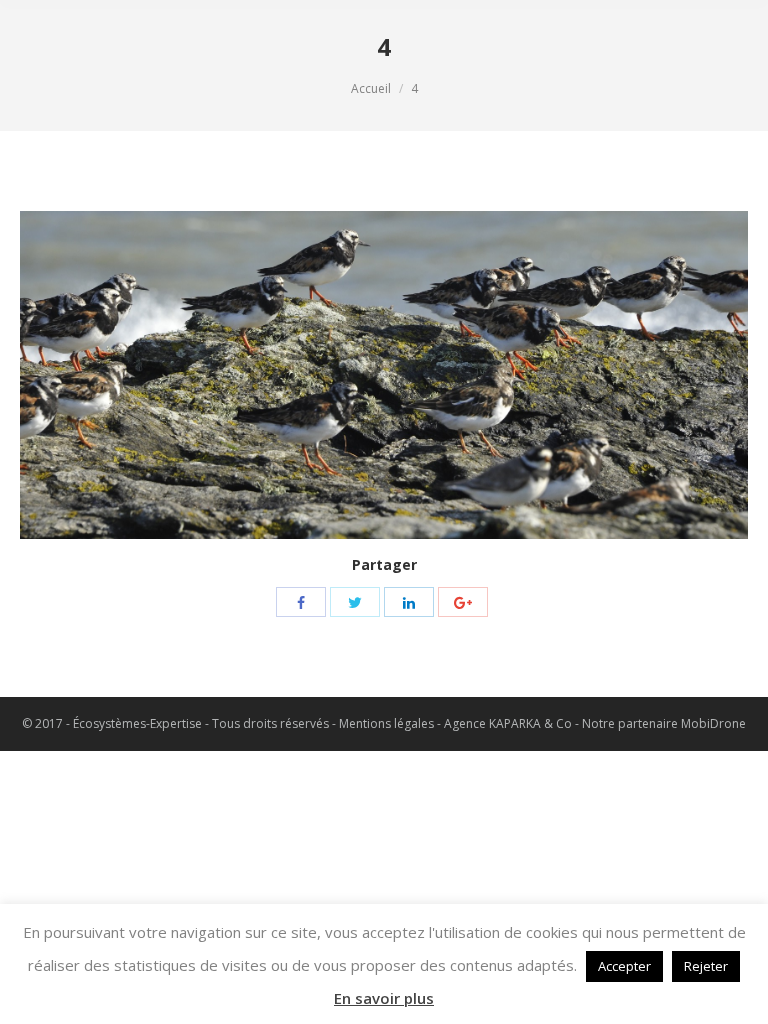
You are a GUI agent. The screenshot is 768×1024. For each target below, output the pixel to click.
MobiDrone (713, 723)
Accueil (371, 88)
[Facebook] (301, 602)
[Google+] (463, 602)
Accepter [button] (624, 966)
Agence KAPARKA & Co (508, 723)
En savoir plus (384, 998)
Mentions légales (386, 723)
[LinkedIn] (409, 602)
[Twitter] (355, 602)
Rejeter (706, 966)
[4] (384, 375)
